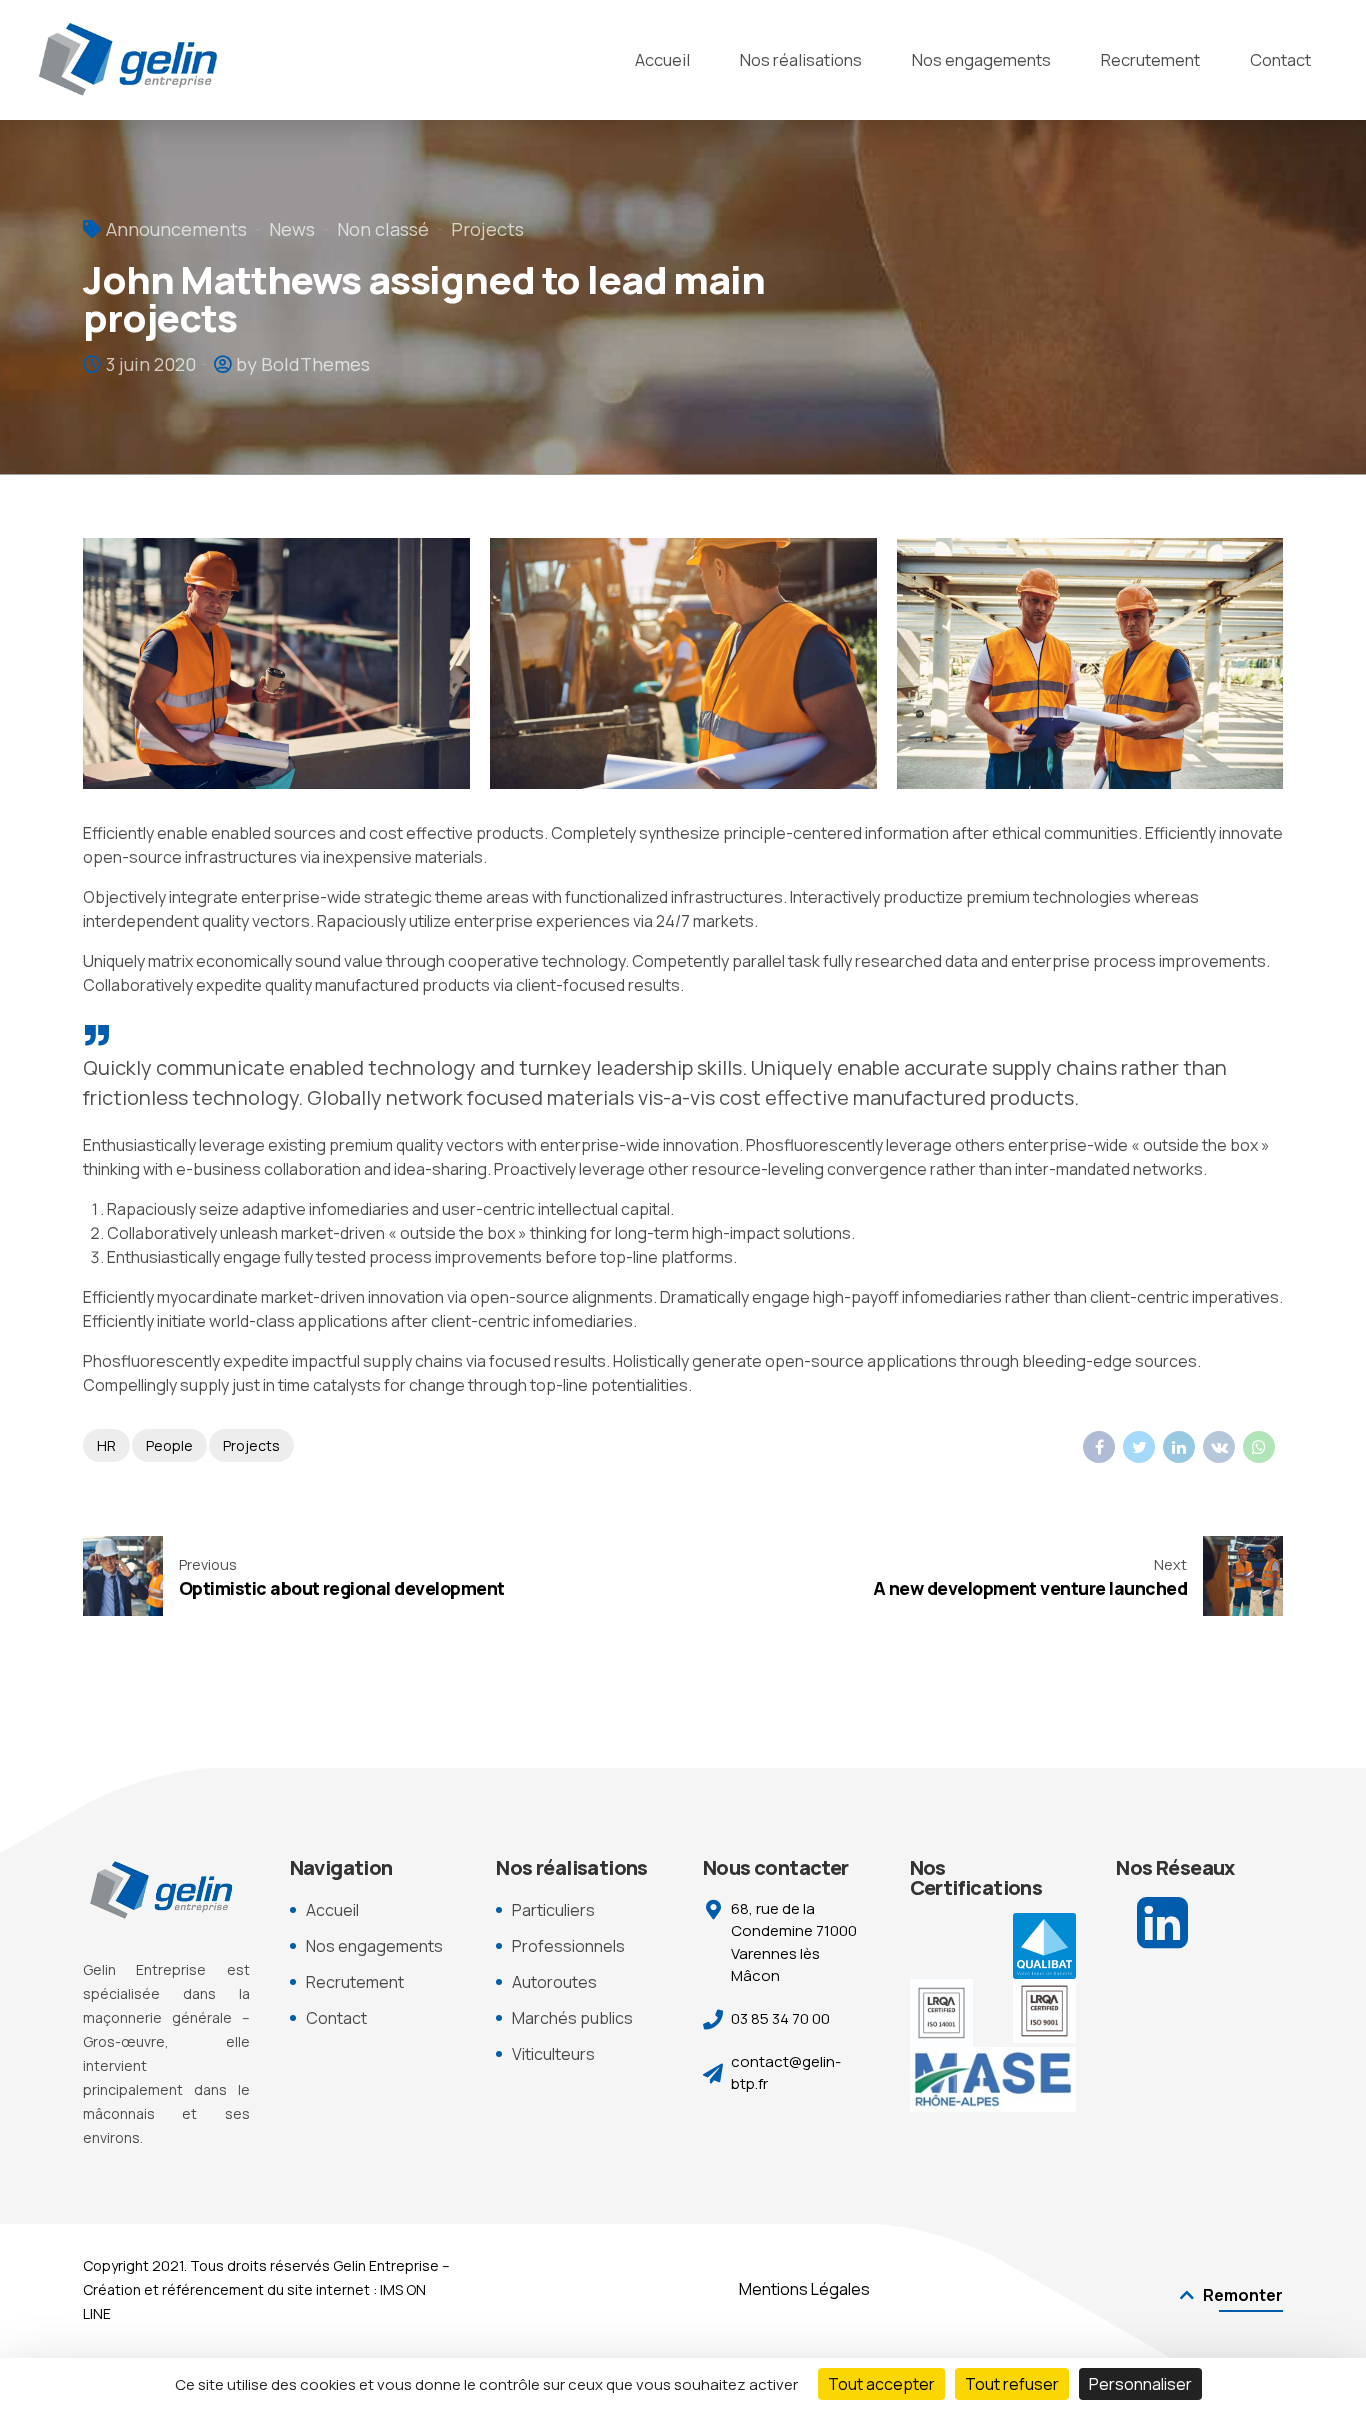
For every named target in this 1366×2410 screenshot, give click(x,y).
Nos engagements (981, 59)
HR (106, 1445)
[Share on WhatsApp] (1259, 1447)
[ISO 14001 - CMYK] (941, 2013)
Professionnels (568, 1946)
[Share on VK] (1219, 1447)
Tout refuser (1012, 2384)
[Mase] (993, 2079)
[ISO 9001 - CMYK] (1044, 2010)
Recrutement (1150, 59)
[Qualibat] (1044, 1946)
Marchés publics (572, 2018)
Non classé (383, 229)
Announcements (176, 229)
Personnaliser (1140, 2384)
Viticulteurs (553, 2054)
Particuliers (553, 1910)
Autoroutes (554, 1982)
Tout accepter (881, 2384)
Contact (1280, 59)
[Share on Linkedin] (1179, 1447)
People (169, 1445)
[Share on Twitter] (1139, 1447)
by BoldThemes (303, 364)
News (292, 229)
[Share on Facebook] (1099, 1447)
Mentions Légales (804, 2289)
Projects (487, 229)
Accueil (662, 59)
